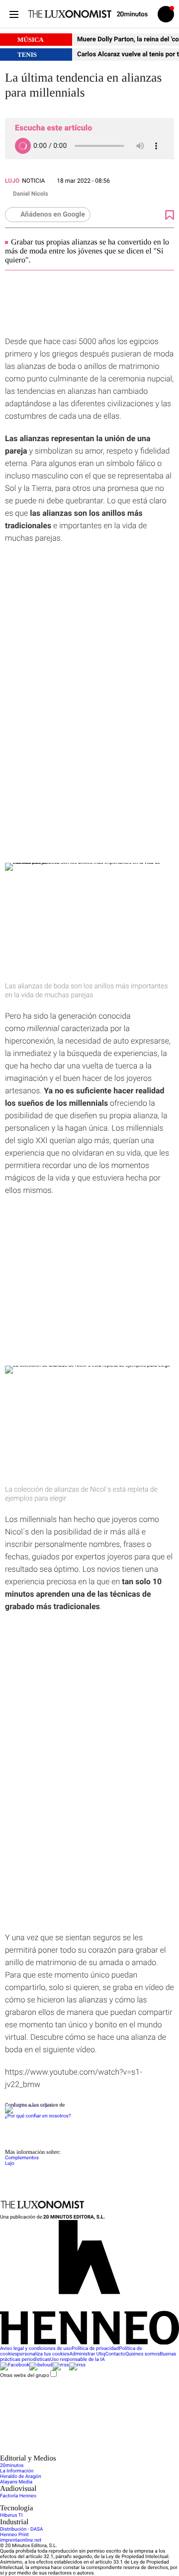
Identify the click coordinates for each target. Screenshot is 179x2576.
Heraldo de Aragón (21, 2477)
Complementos (22, 2158)
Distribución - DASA (21, 2529)
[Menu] (14, 14)
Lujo (12, 181)
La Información (17, 2471)
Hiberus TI (11, 2516)
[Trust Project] (29, 2105)
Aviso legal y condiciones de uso (36, 2349)
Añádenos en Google (53, 215)
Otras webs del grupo (25, 2375)
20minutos (12, 2466)
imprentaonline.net (21, 2540)
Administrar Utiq (88, 2354)
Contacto (116, 2354)
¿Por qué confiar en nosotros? (38, 2116)
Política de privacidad (95, 2349)
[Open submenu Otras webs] (75, 2452)
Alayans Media (16, 2482)
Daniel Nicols (31, 194)
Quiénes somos (142, 2354)
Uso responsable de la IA (78, 2360)
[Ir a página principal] (70, 14)
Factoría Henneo (18, 2496)
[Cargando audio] (23, 146)
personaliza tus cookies (44, 2354)
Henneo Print (14, 2535)
